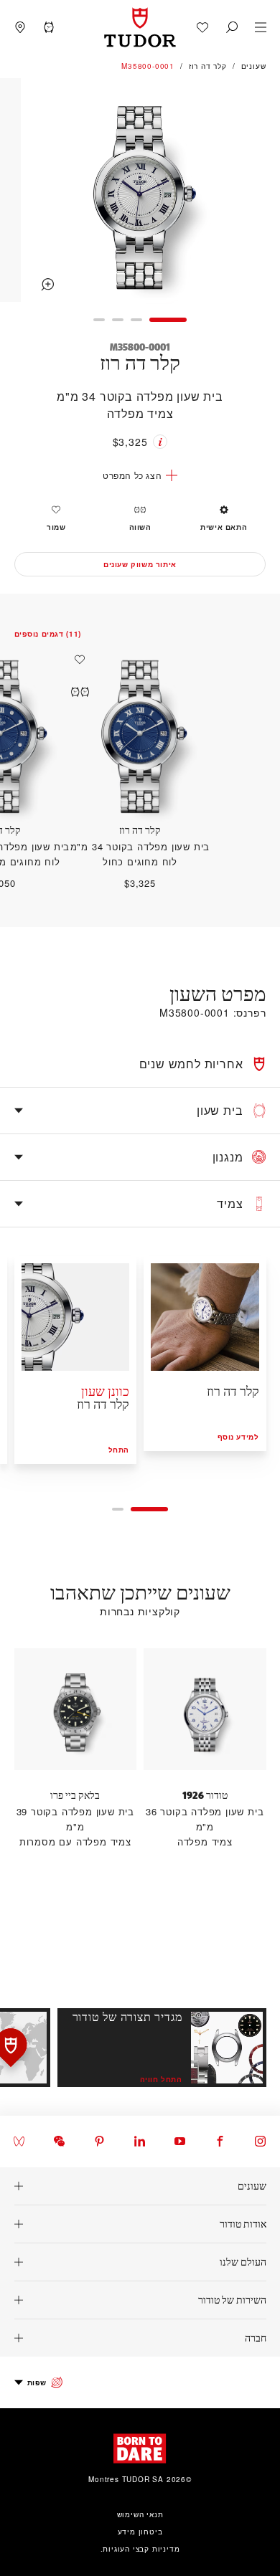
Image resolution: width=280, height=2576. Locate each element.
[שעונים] (140, 2186)
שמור (56, 527)
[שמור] (76, 660)
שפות (37, 2382)
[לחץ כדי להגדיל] (140, 192)
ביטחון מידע (140, 2532)
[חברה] (140, 2338)
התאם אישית (224, 527)
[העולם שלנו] (140, 2262)
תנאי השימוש (140, 2514)
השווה (140, 527)
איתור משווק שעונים (140, 564)
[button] (232, 27)
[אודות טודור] (140, 2224)
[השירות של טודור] (140, 2300)
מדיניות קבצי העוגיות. (140, 2549)
